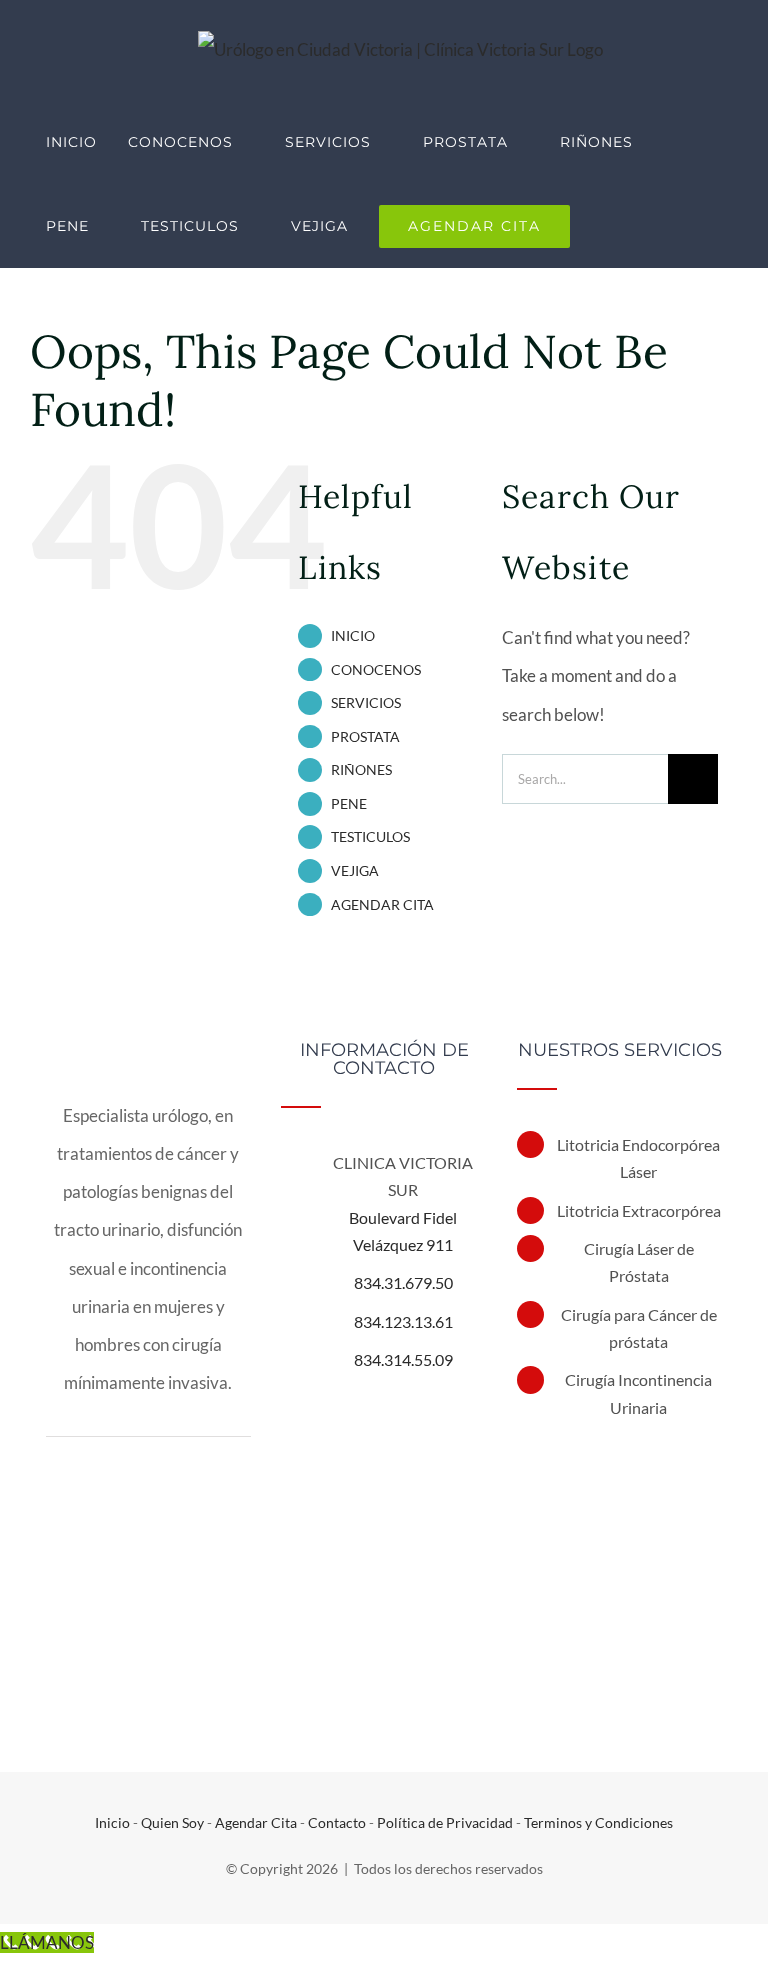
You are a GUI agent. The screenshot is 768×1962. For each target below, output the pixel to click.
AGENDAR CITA (382, 904)
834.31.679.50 (403, 1282)
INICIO (353, 635)
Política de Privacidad (445, 1822)
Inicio (112, 1822)
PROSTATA (365, 736)
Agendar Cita (256, 1822)
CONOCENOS (376, 669)
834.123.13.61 (403, 1321)
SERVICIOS (366, 702)
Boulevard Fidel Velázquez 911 (403, 1231)
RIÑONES (361, 769)
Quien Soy (172, 1822)
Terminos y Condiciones (598, 1822)
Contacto (337, 1822)
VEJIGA (355, 870)
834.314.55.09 (403, 1359)
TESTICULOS (370, 836)
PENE (349, 803)
